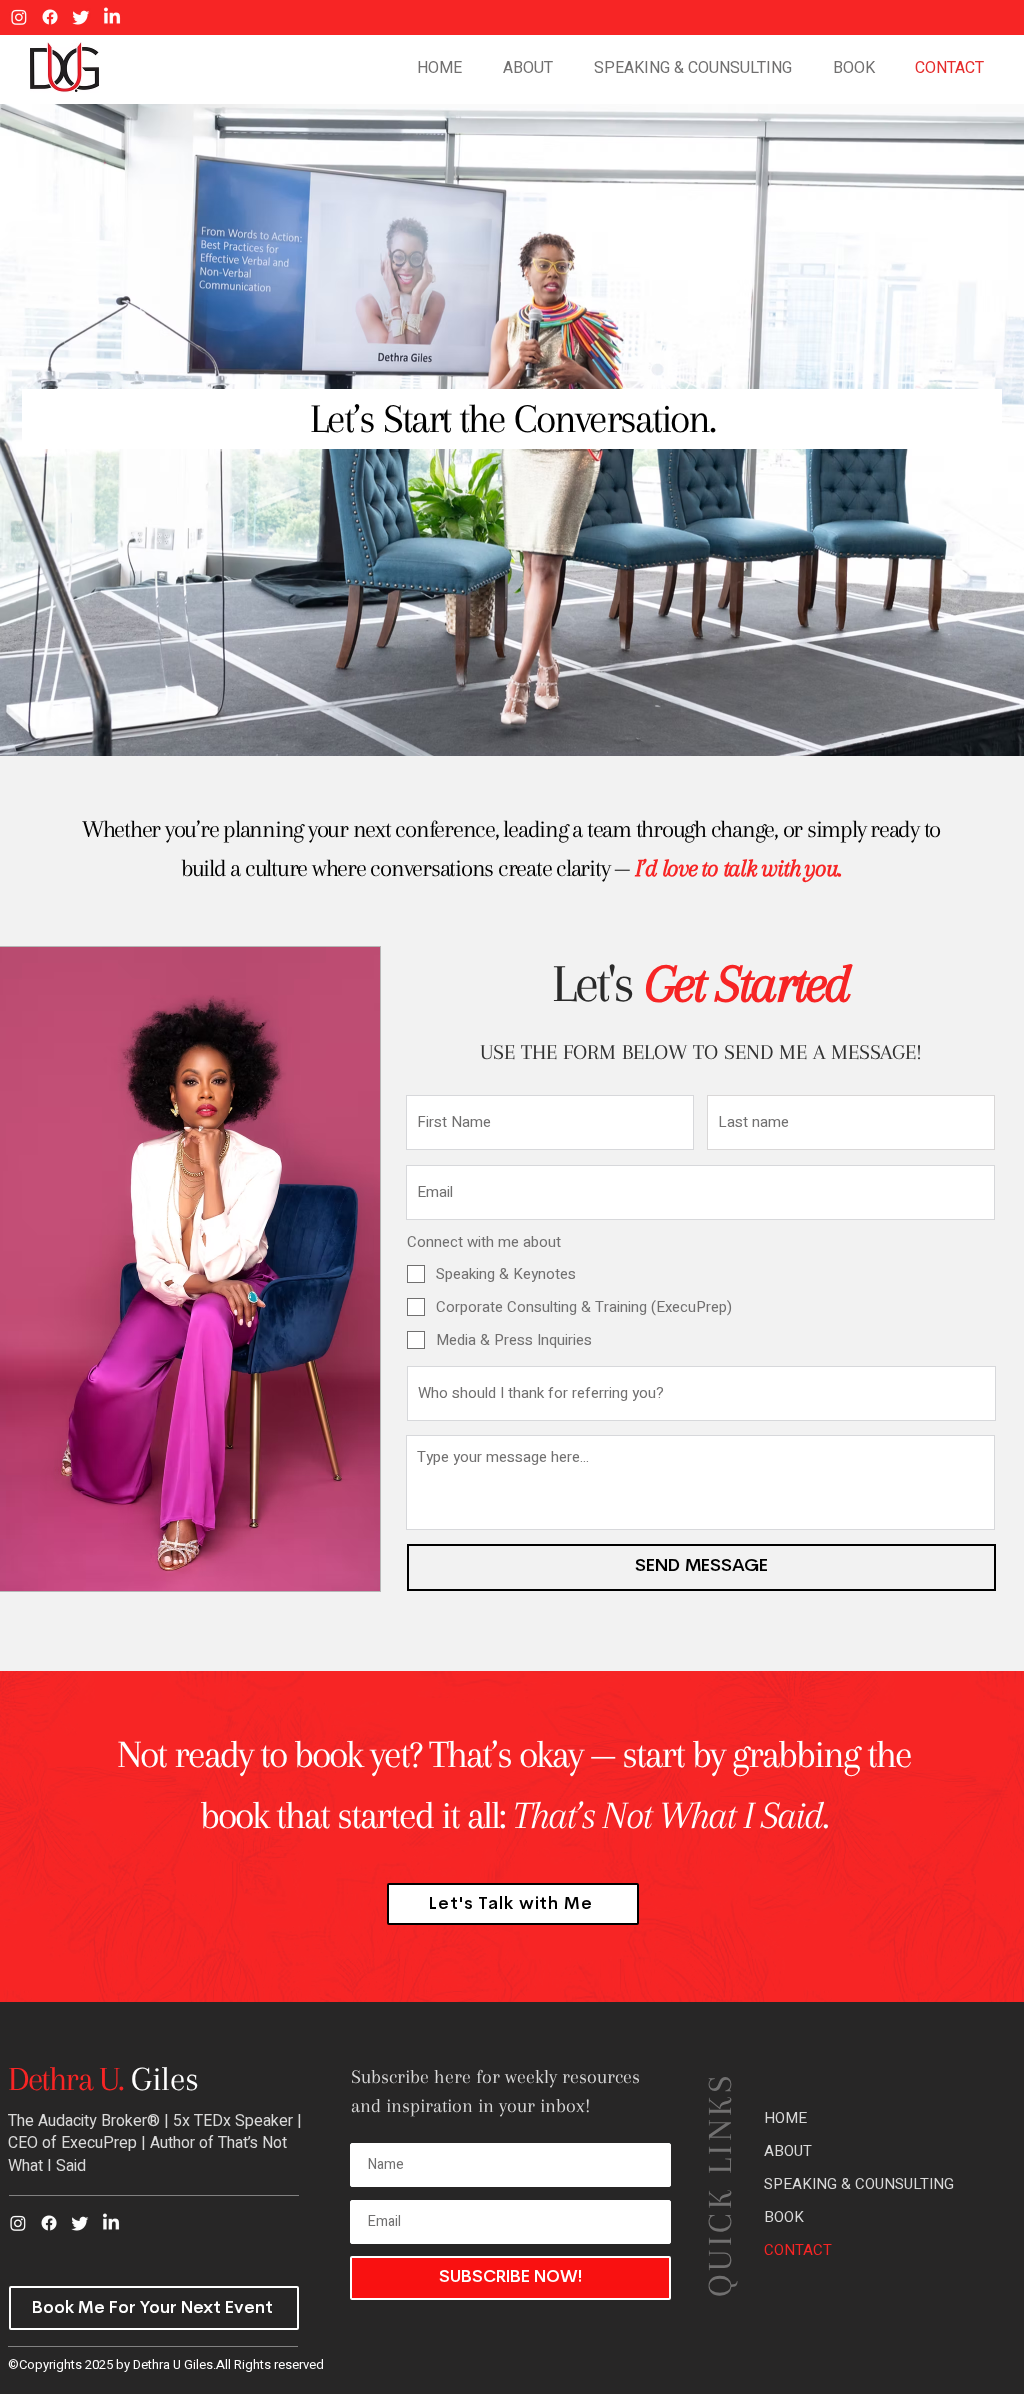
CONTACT (798, 2250)
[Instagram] (19, 17)
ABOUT (788, 2151)
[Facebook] (50, 17)
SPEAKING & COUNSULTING (859, 2184)
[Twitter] (81, 17)
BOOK (784, 2217)
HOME (785, 2118)
